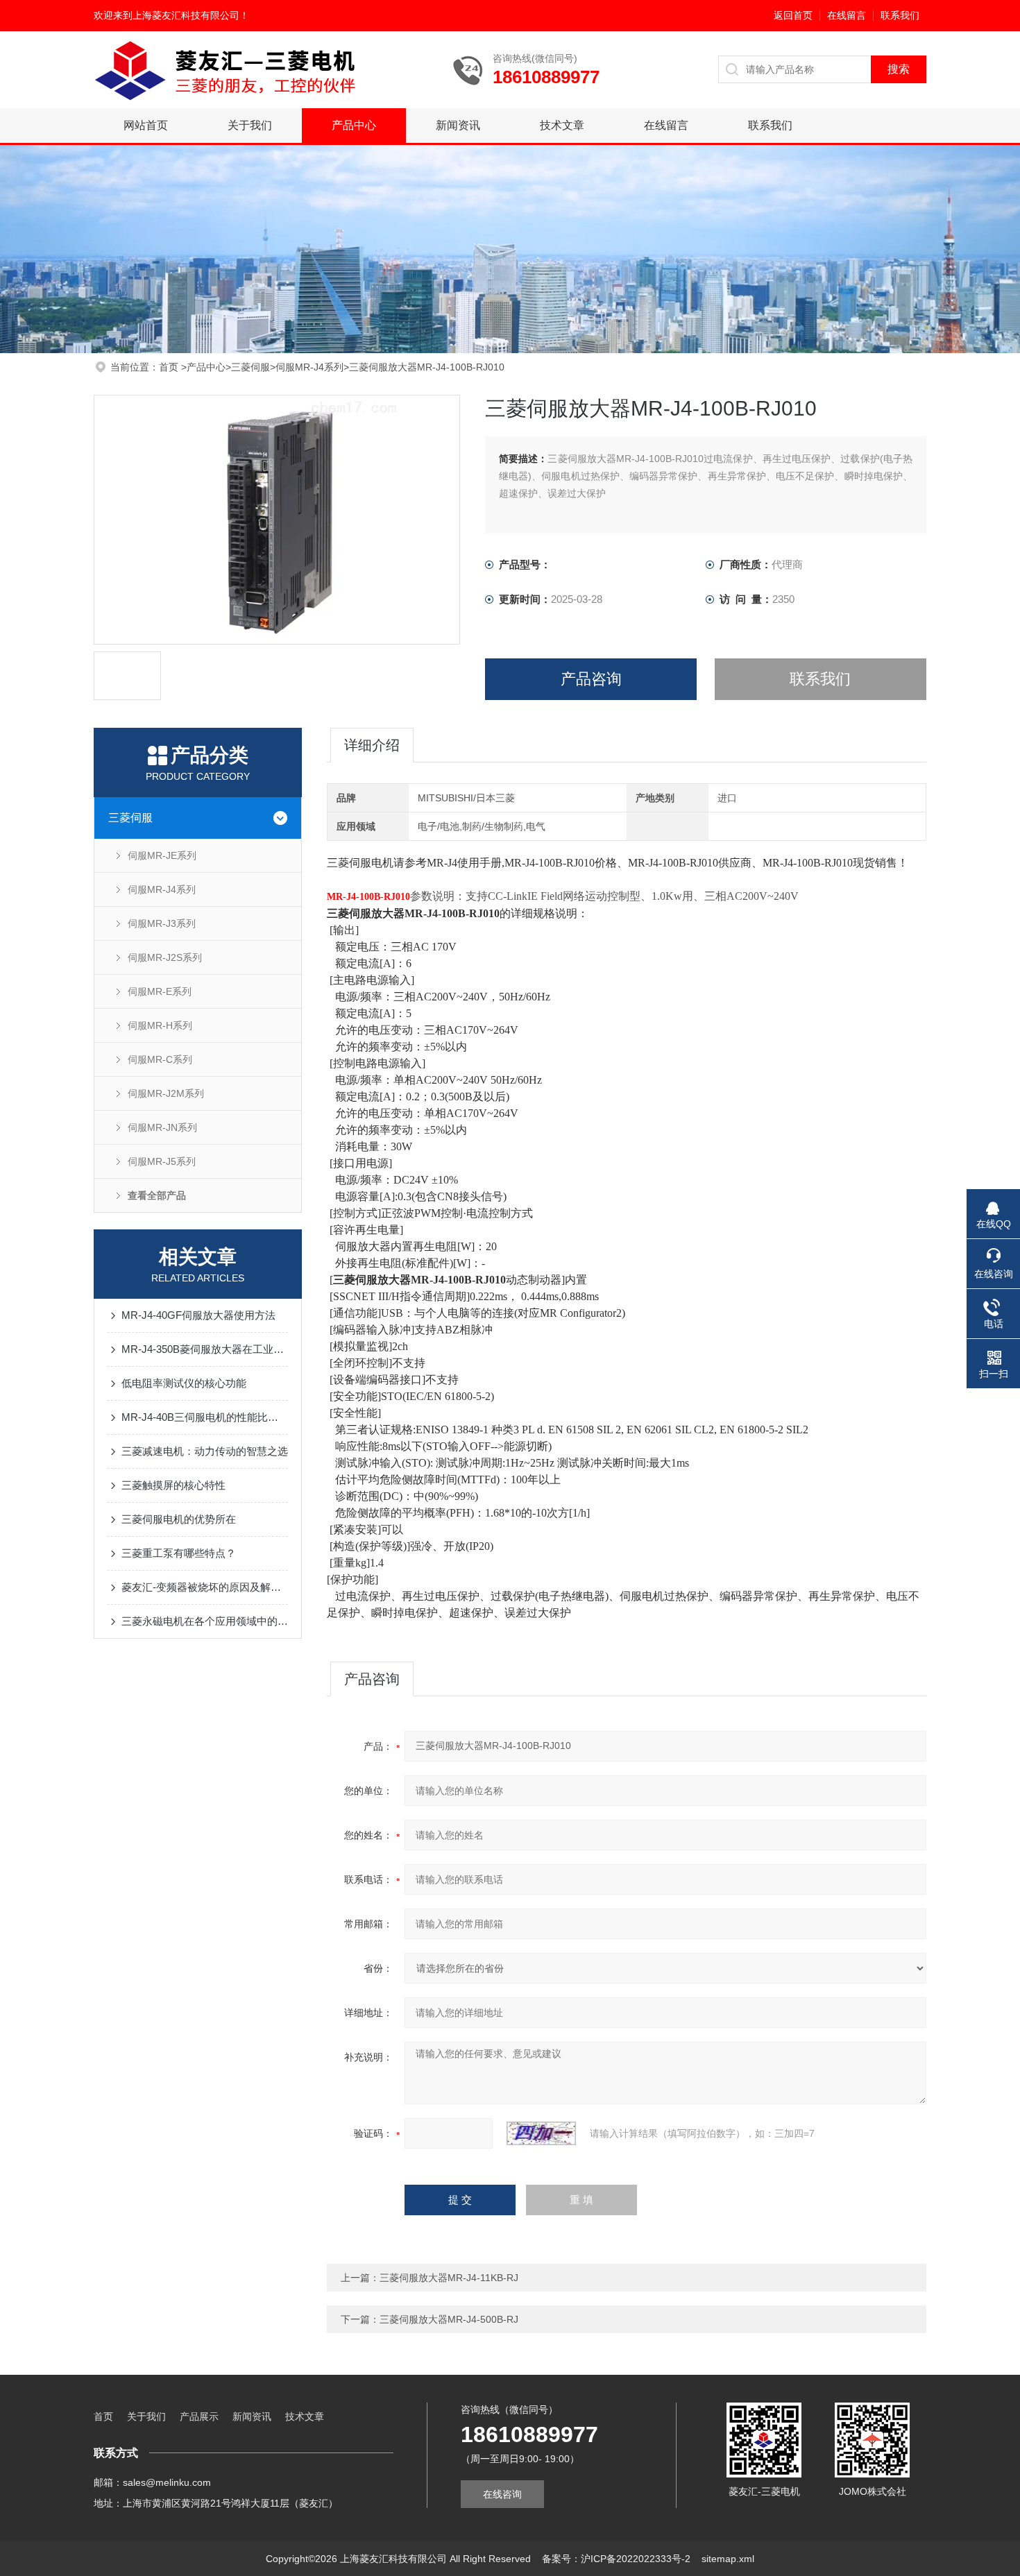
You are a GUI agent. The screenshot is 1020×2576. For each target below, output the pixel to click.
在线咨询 (502, 2494)
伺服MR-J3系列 (162, 923)
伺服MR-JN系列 (162, 1127)
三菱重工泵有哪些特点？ (179, 1553)
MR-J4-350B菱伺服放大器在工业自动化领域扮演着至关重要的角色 (205, 1349)
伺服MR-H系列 (160, 1025)
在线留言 (847, 15)
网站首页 (146, 125)
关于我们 (250, 125)
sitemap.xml (728, 2559)
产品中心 (354, 125)
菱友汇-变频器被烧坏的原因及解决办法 (205, 1587)
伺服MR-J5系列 (162, 1161)
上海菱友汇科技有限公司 (186, 15)
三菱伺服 (250, 367)
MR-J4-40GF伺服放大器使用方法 (198, 1315)
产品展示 (199, 2416)
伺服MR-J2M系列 (166, 1093)
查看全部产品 (157, 1195)
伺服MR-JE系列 (162, 855)
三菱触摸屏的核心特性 (173, 1485)
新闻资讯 (458, 125)
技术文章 (562, 125)
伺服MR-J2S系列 (165, 957)
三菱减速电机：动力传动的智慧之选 (205, 1451)
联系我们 (900, 15)
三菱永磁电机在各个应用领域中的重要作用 (205, 1621)
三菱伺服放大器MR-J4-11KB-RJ (449, 2278)
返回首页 (793, 15)
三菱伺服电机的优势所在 (179, 1519)
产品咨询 (591, 679)
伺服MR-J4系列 (309, 367)
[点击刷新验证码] (541, 2133)
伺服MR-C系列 (160, 1059)
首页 (170, 367)
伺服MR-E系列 (160, 991)
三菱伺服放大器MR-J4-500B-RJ (449, 2319)
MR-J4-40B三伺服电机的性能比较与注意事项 (205, 1417)
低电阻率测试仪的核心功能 (184, 1383)
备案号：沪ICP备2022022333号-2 (616, 2559)
